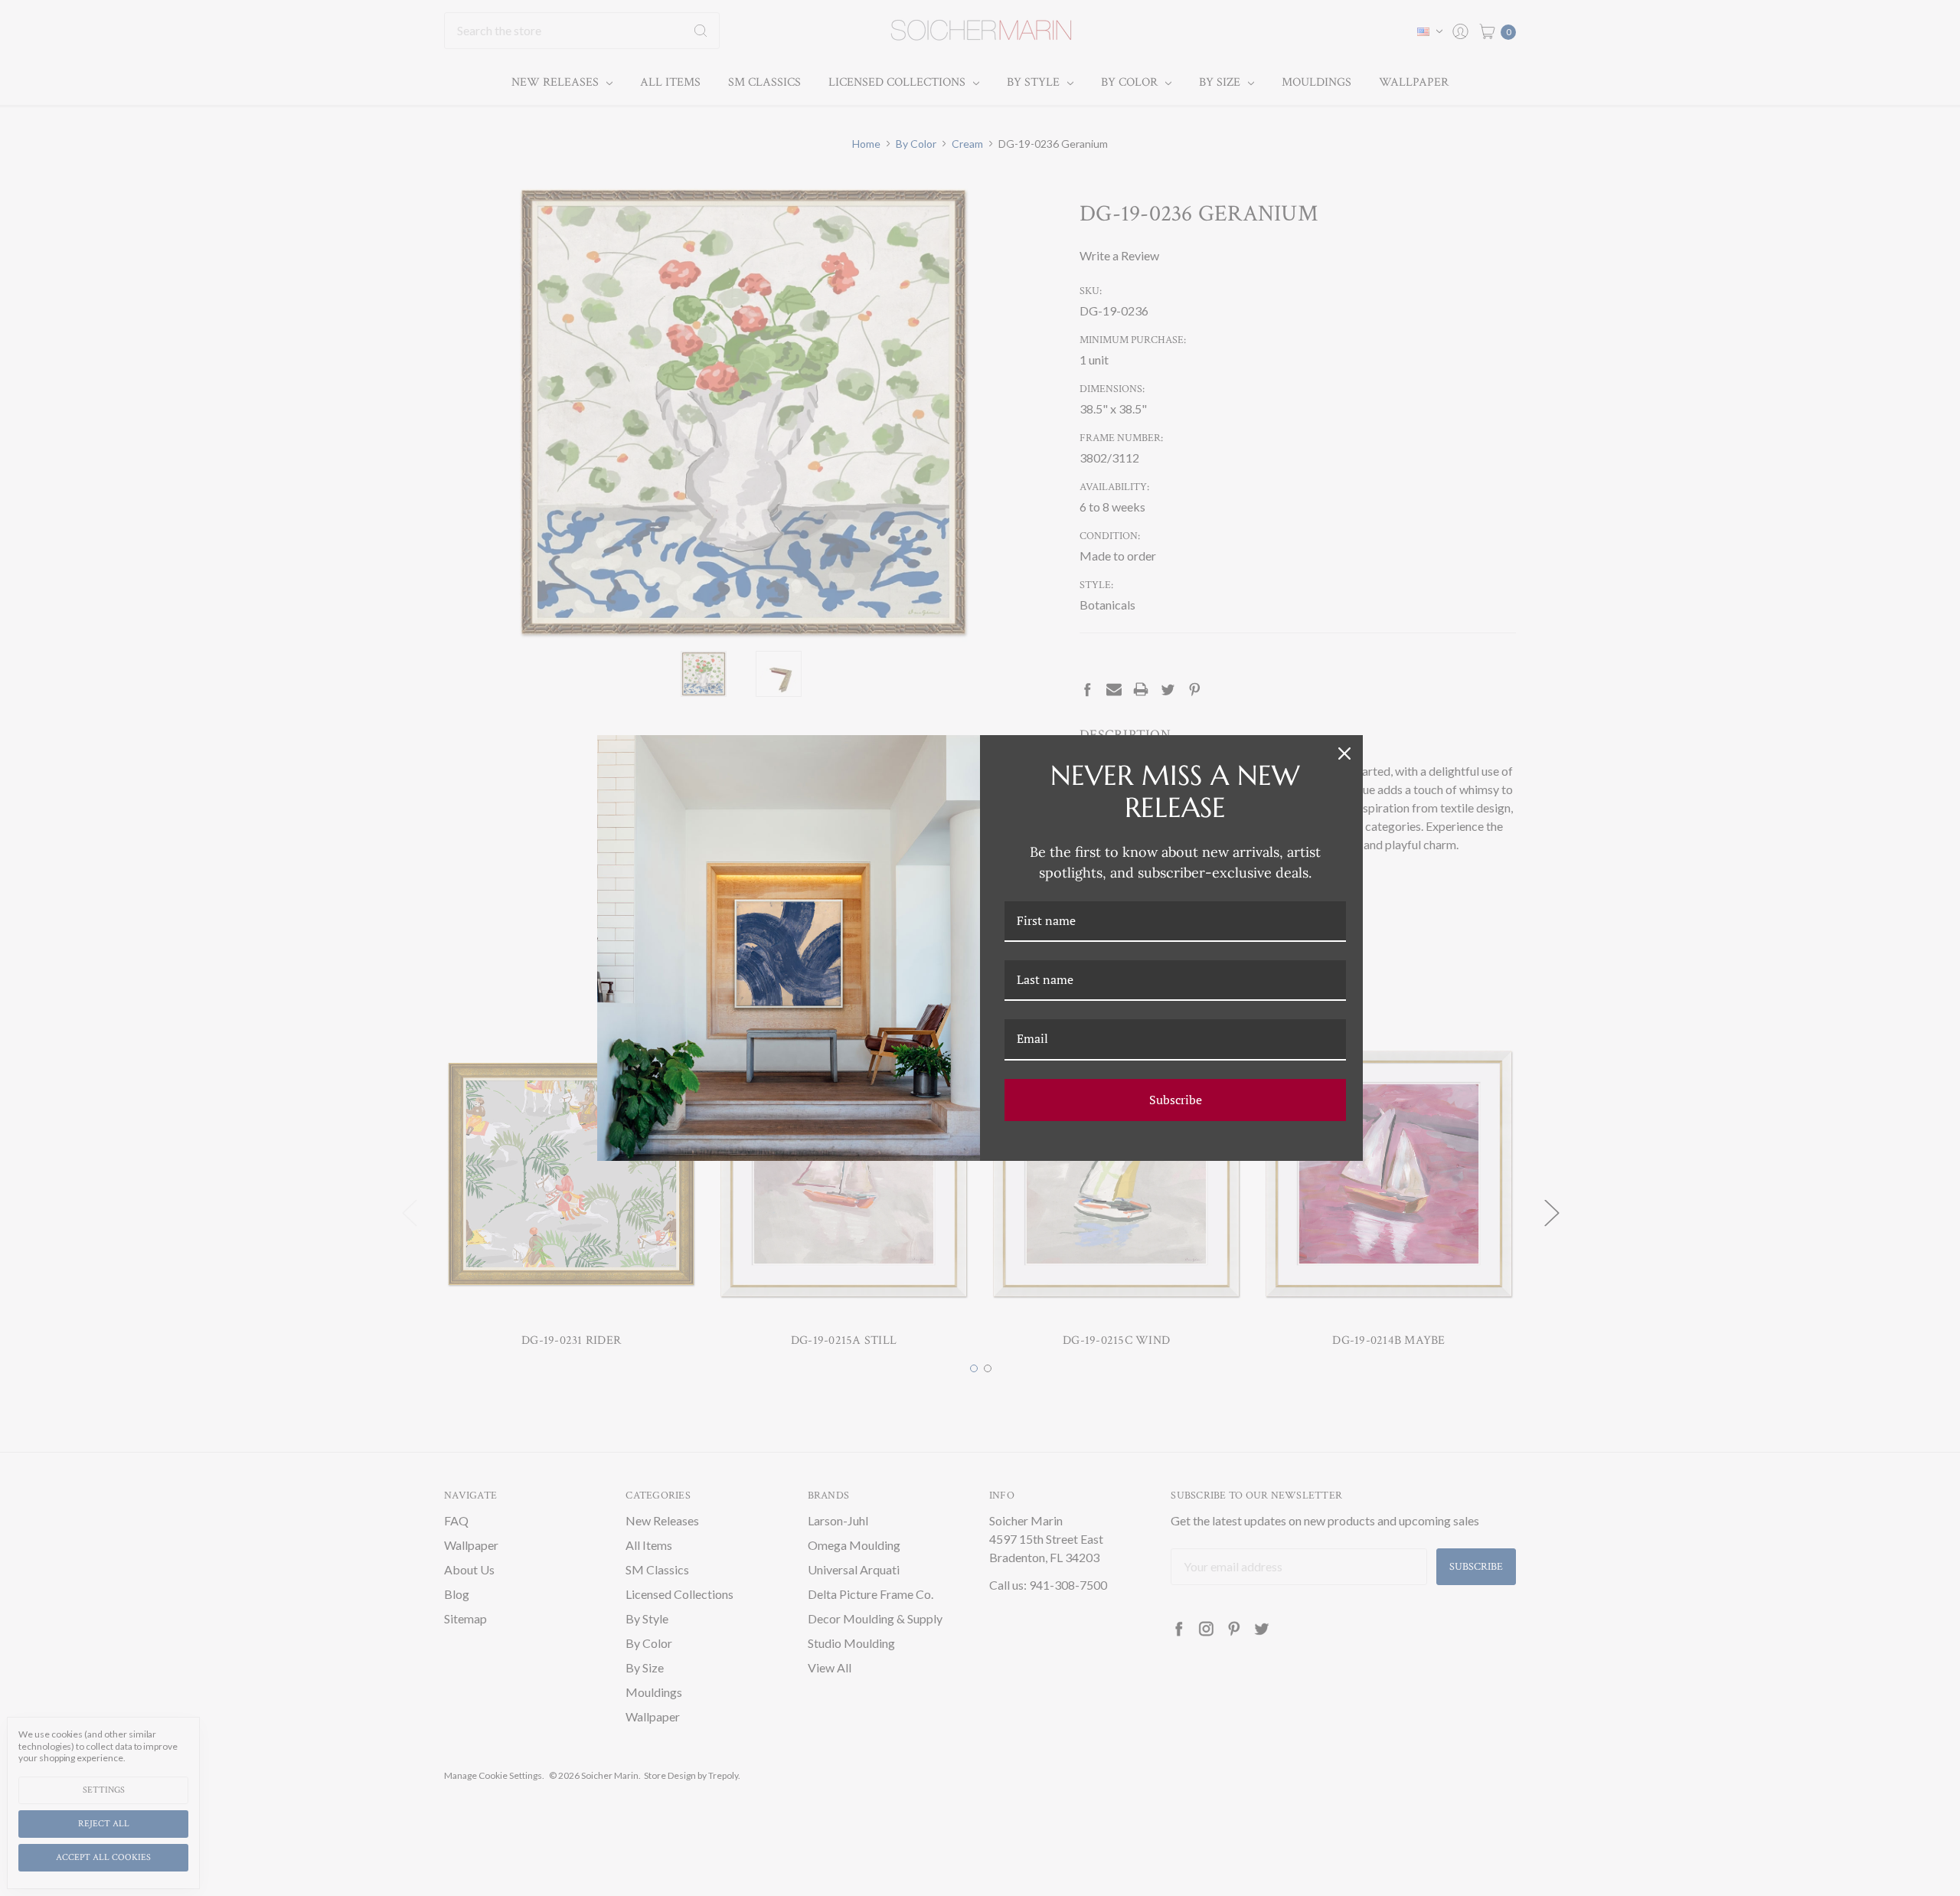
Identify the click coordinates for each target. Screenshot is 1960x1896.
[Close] (1344, 753)
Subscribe (1176, 1100)
